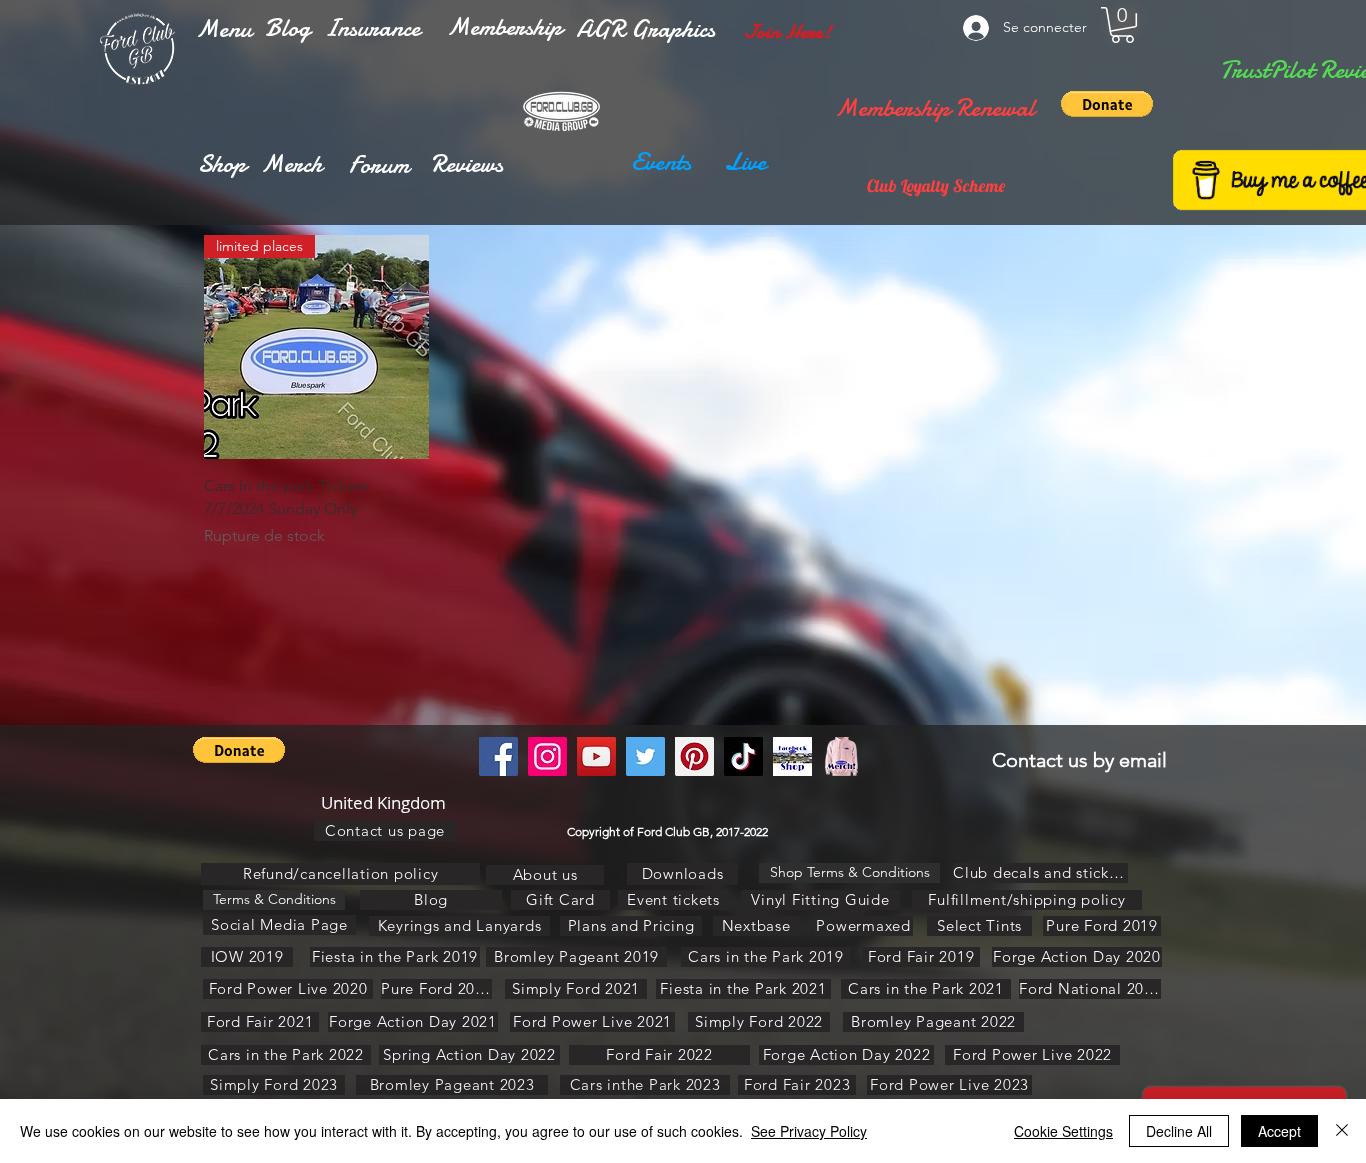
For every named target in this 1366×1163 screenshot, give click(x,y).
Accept (1279, 1131)
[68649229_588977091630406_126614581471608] (841, 756)
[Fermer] (1342, 1131)
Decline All (1179, 1131)
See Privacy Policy (809, 1131)
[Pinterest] (694, 756)
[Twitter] (645, 756)
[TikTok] (743, 756)
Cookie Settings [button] (1063, 1131)
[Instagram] (547, 756)
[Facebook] (498, 756)
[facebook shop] (792, 756)
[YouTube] (596, 756)
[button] (224, 29)
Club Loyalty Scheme (936, 185)
